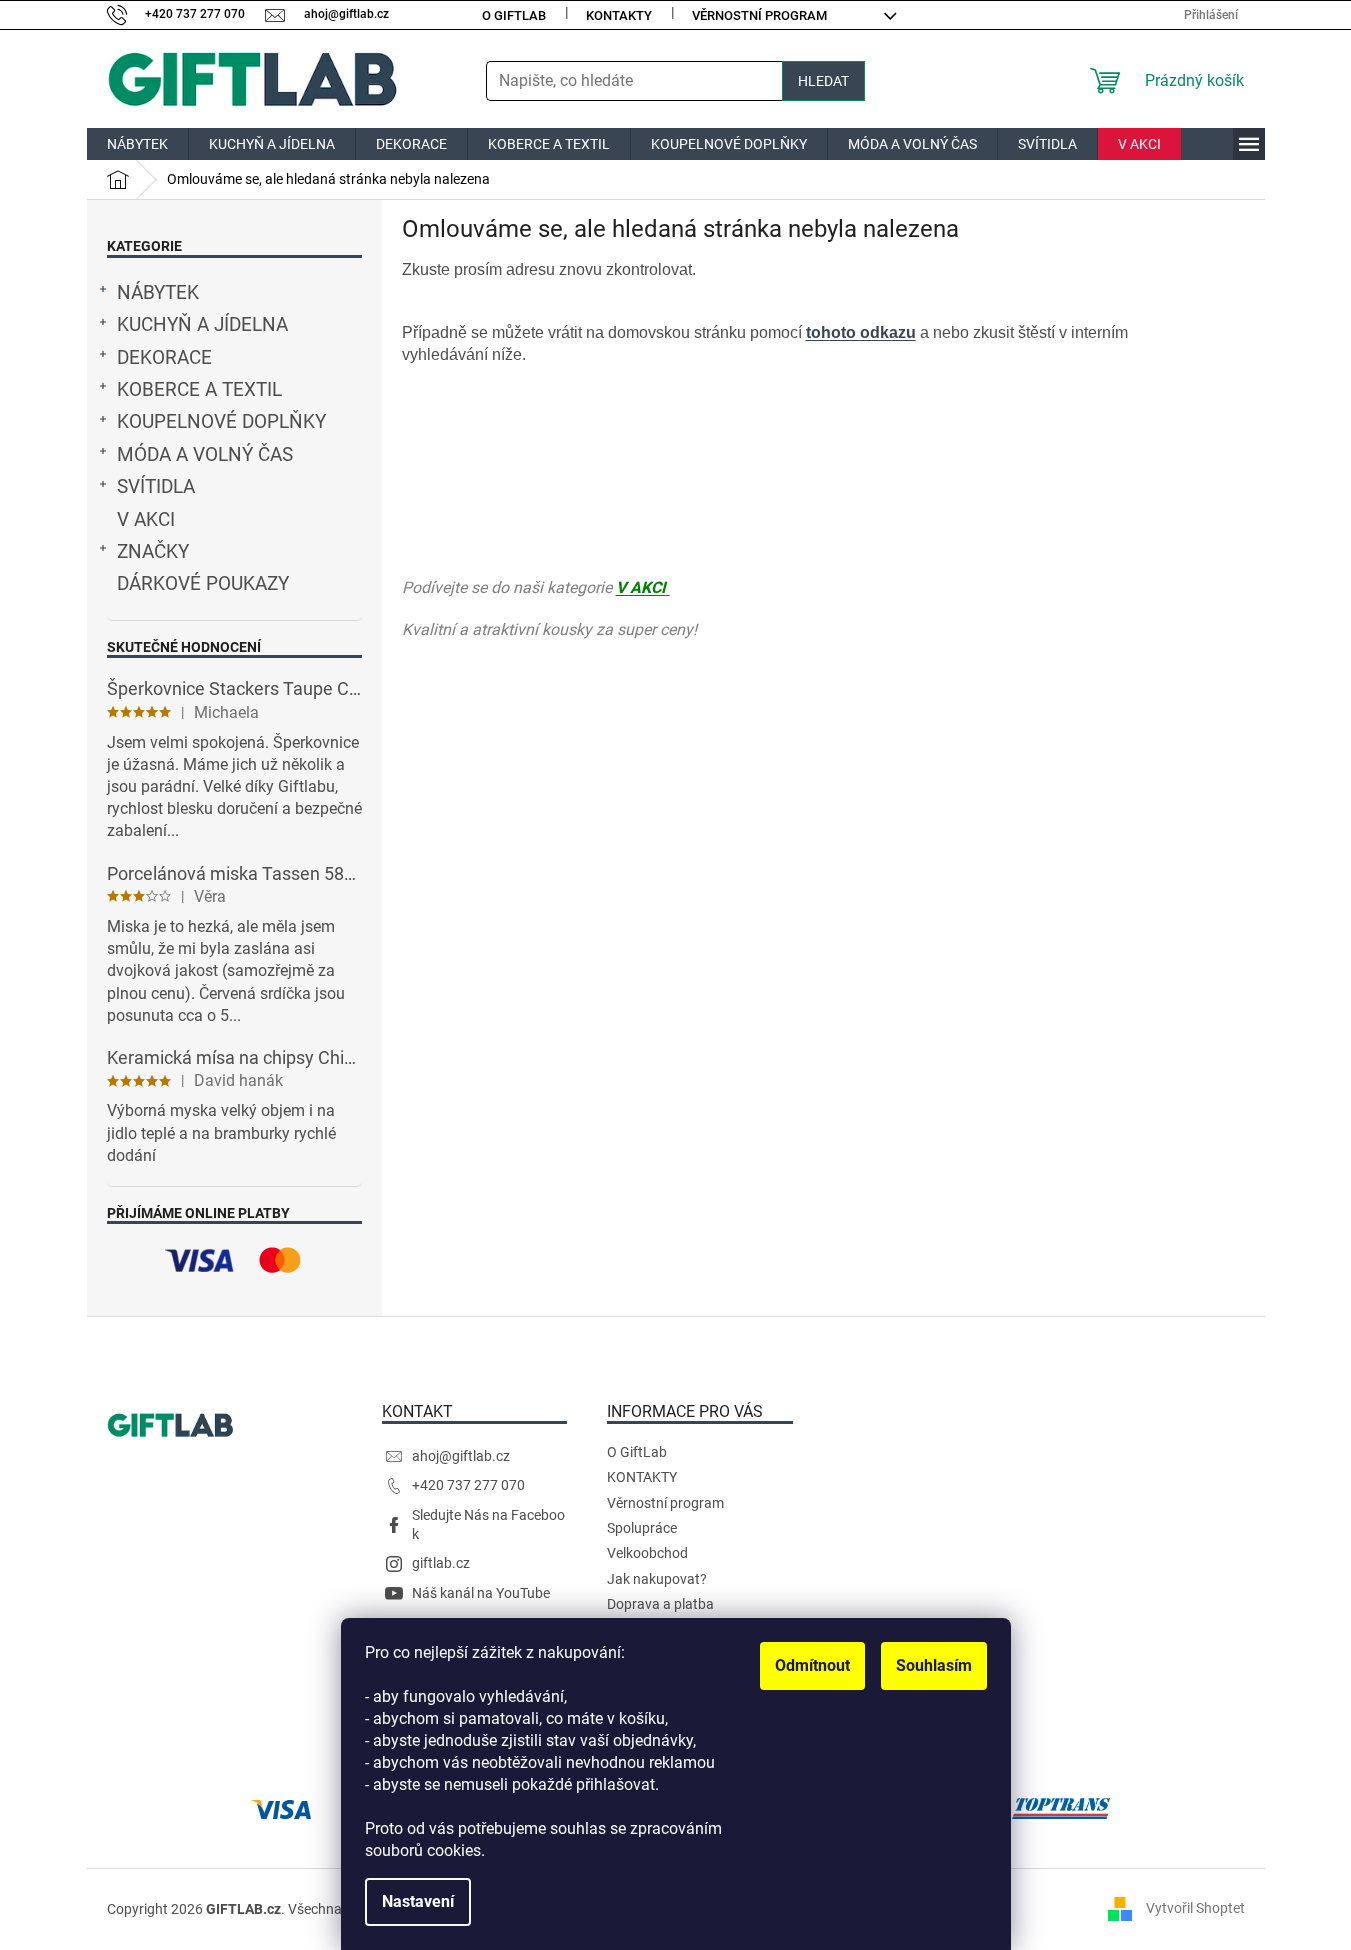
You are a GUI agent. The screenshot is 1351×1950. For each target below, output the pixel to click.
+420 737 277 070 (468, 1485)
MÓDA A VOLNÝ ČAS (205, 455)
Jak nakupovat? (657, 1579)
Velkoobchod (647, 1553)
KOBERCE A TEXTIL (199, 390)
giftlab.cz (441, 1563)
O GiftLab (514, 15)
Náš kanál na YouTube (481, 1593)
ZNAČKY (153, 552)
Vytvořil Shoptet (1195, 1908)
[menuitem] (137, 144)
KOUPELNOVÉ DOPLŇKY (221, 422)
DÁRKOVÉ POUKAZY (203, 584)
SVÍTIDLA (156, 487)
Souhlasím (934, 1665)
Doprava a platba (660, 1604)
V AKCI (146, 520)
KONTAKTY (619, 15)
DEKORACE (164, 358)
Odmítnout (812, 1665)
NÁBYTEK (158, 293)
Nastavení (418, 1901)
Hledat (823, 81)
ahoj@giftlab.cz (461, 1456)
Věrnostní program (759, 15)
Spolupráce (642, 1528)
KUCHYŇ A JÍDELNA (202, 325)
